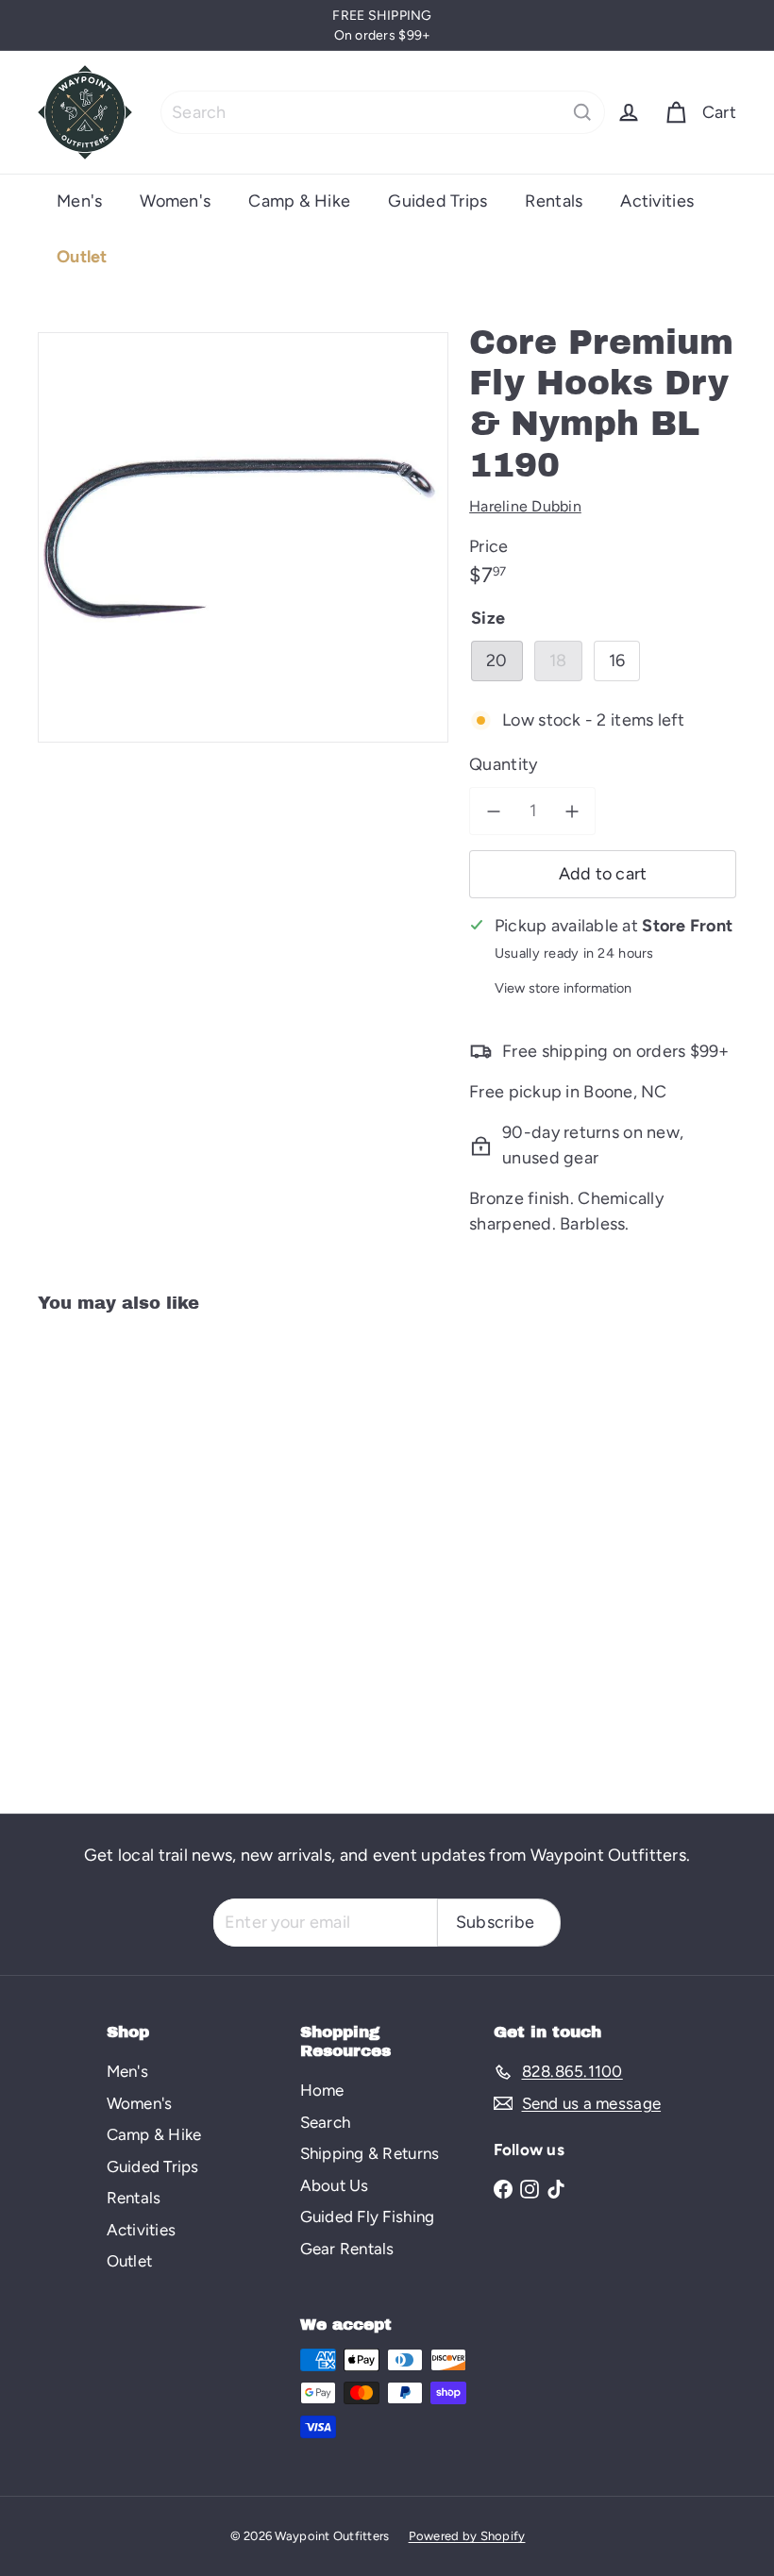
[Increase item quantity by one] (572, 811)
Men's (79, 201)
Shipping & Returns (370, 2153)
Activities (657, 201)
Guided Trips (437, 201)
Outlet (82, 257)
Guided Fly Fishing (368, 2216)
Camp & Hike (299, 201)
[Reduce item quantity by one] (493, 811)
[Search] (582, 112)
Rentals (554, 201)
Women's (175, 201)
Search (326, 2122)
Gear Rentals (347, 2249)
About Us (335, 2185)
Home (322, 2090)
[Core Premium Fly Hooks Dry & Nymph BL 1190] (88, 1550)
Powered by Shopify (467, 2536)
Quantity (503, 764)
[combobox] (383, 112)
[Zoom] (243, 537)
